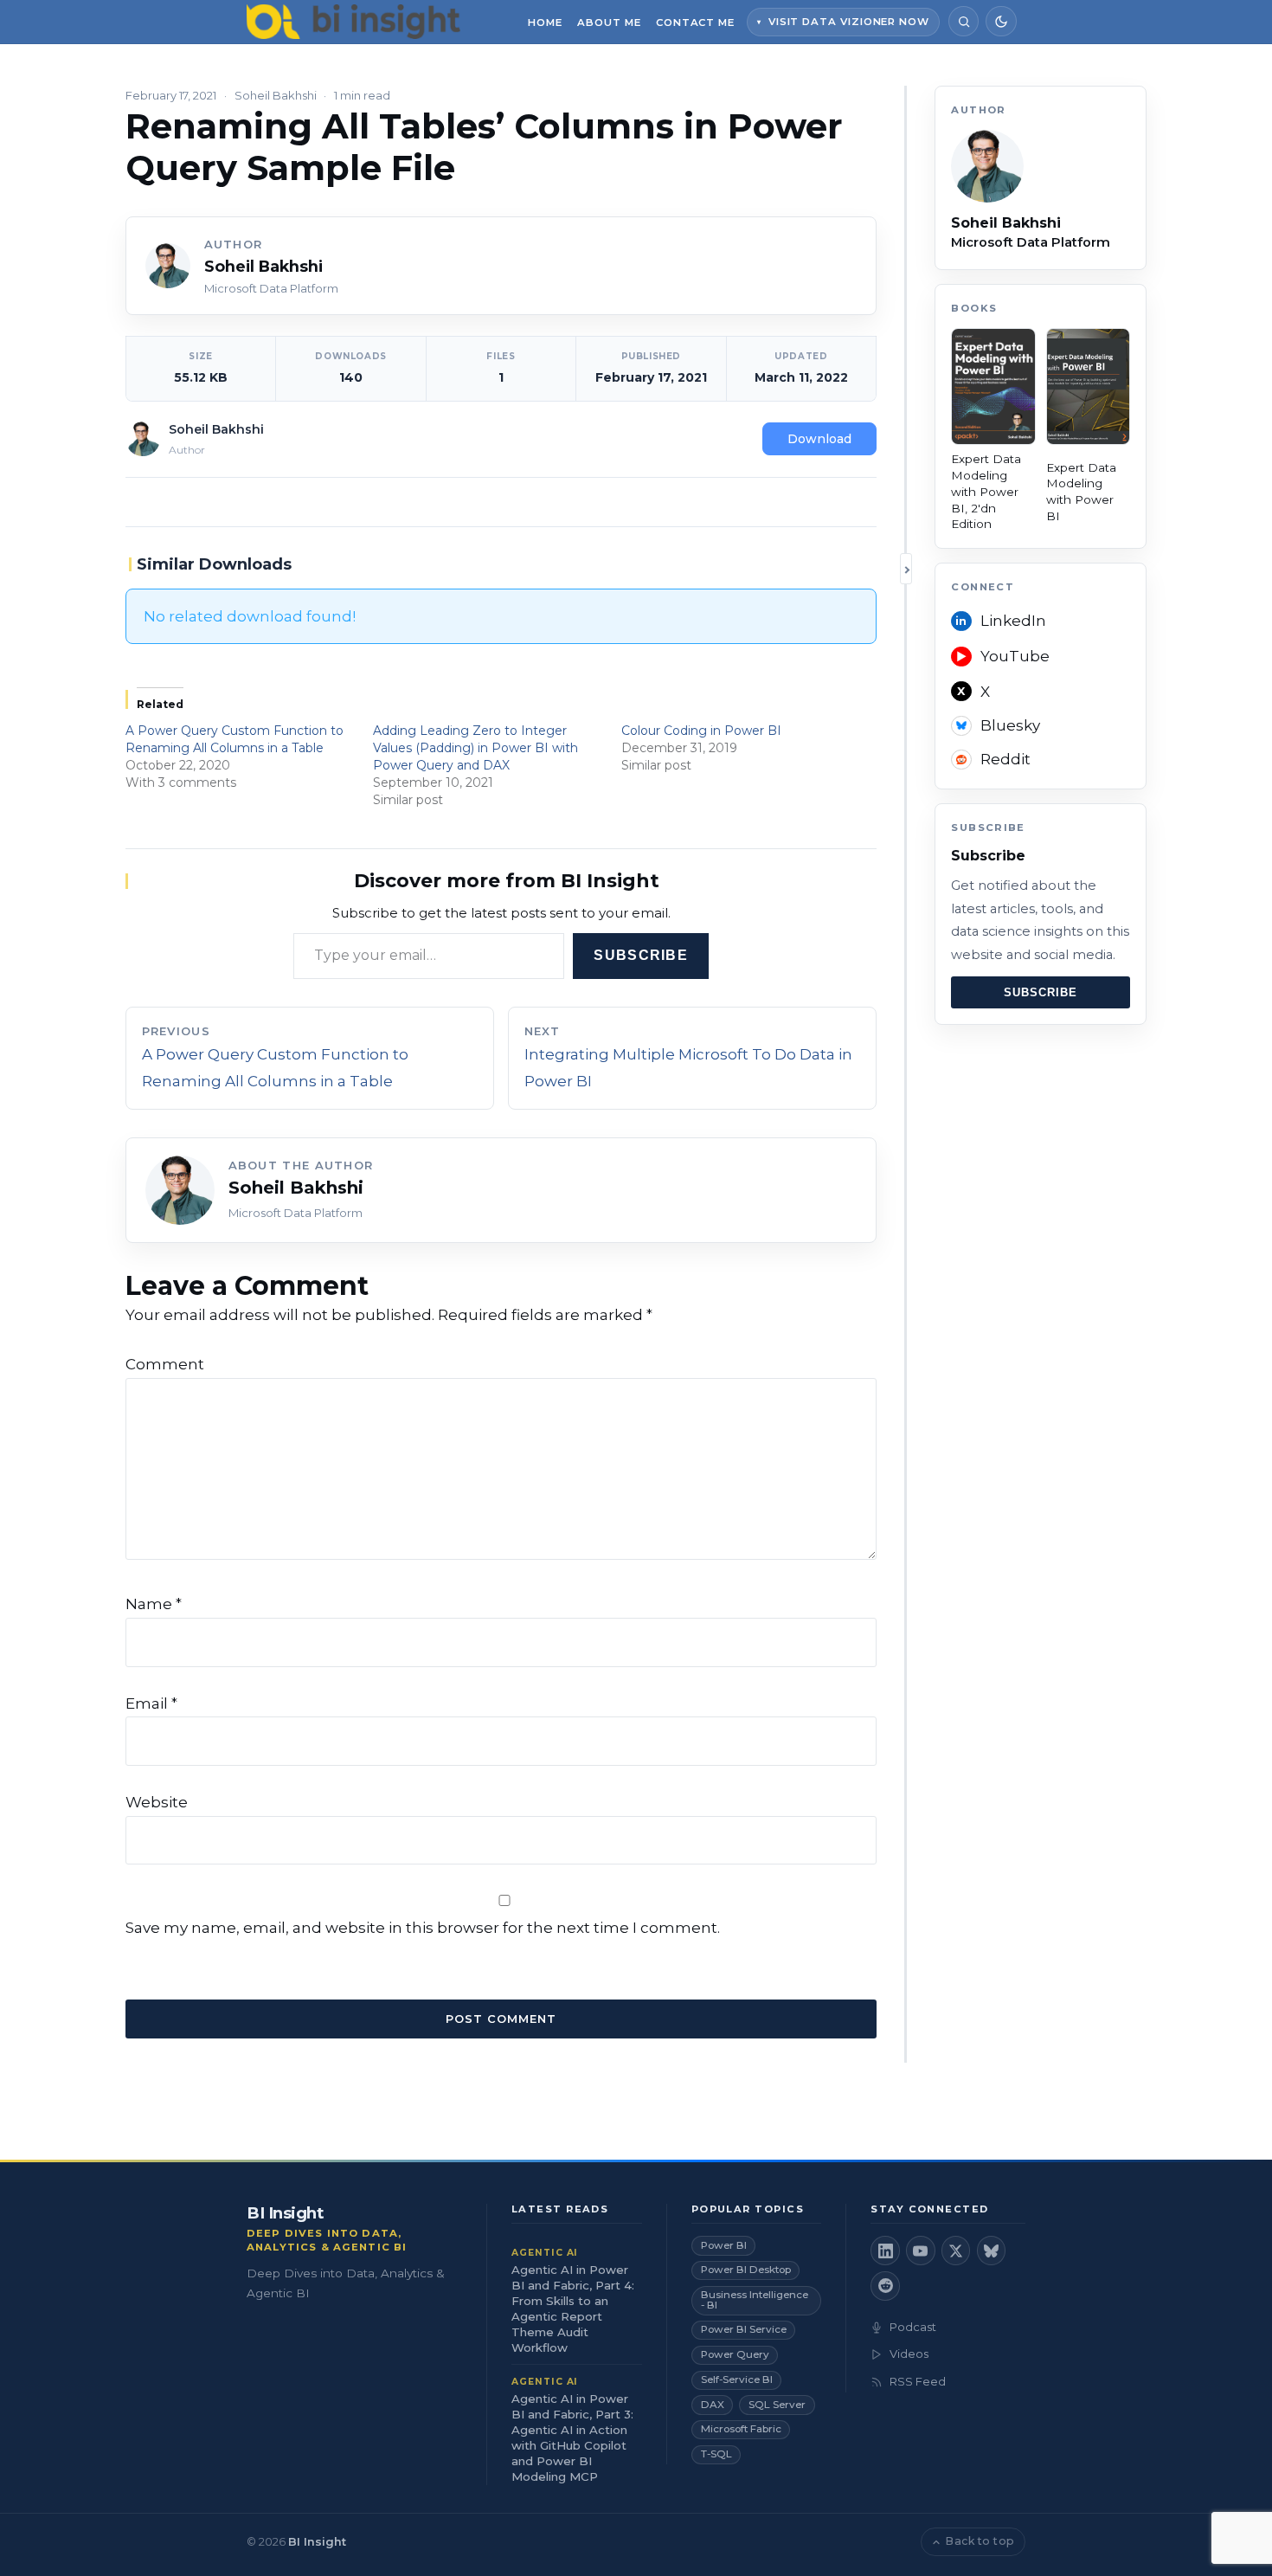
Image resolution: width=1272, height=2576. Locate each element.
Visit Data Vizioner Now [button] (849, 22)
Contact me (695, 23)
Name (154, 1604)
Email (151, 1703)
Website (157, 1802)
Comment (165, 1364)
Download (819, 439)
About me (609, 23)
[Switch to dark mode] (1001, 21)
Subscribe (641, 955)
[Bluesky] (992, 2251)
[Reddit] (885, 2286)
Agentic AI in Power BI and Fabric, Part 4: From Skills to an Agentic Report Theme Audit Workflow (573, 2309)
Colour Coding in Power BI (701, 731)
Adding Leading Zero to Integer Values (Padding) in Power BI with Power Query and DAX (475, 748)
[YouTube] (921, 2251)
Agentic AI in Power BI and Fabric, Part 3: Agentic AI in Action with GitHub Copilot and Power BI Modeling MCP (572, 2438)
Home (545, 23)
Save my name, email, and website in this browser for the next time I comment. (423, 1928)
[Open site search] (964, 21)
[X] (956, 2251)
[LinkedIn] (885, 2251)
